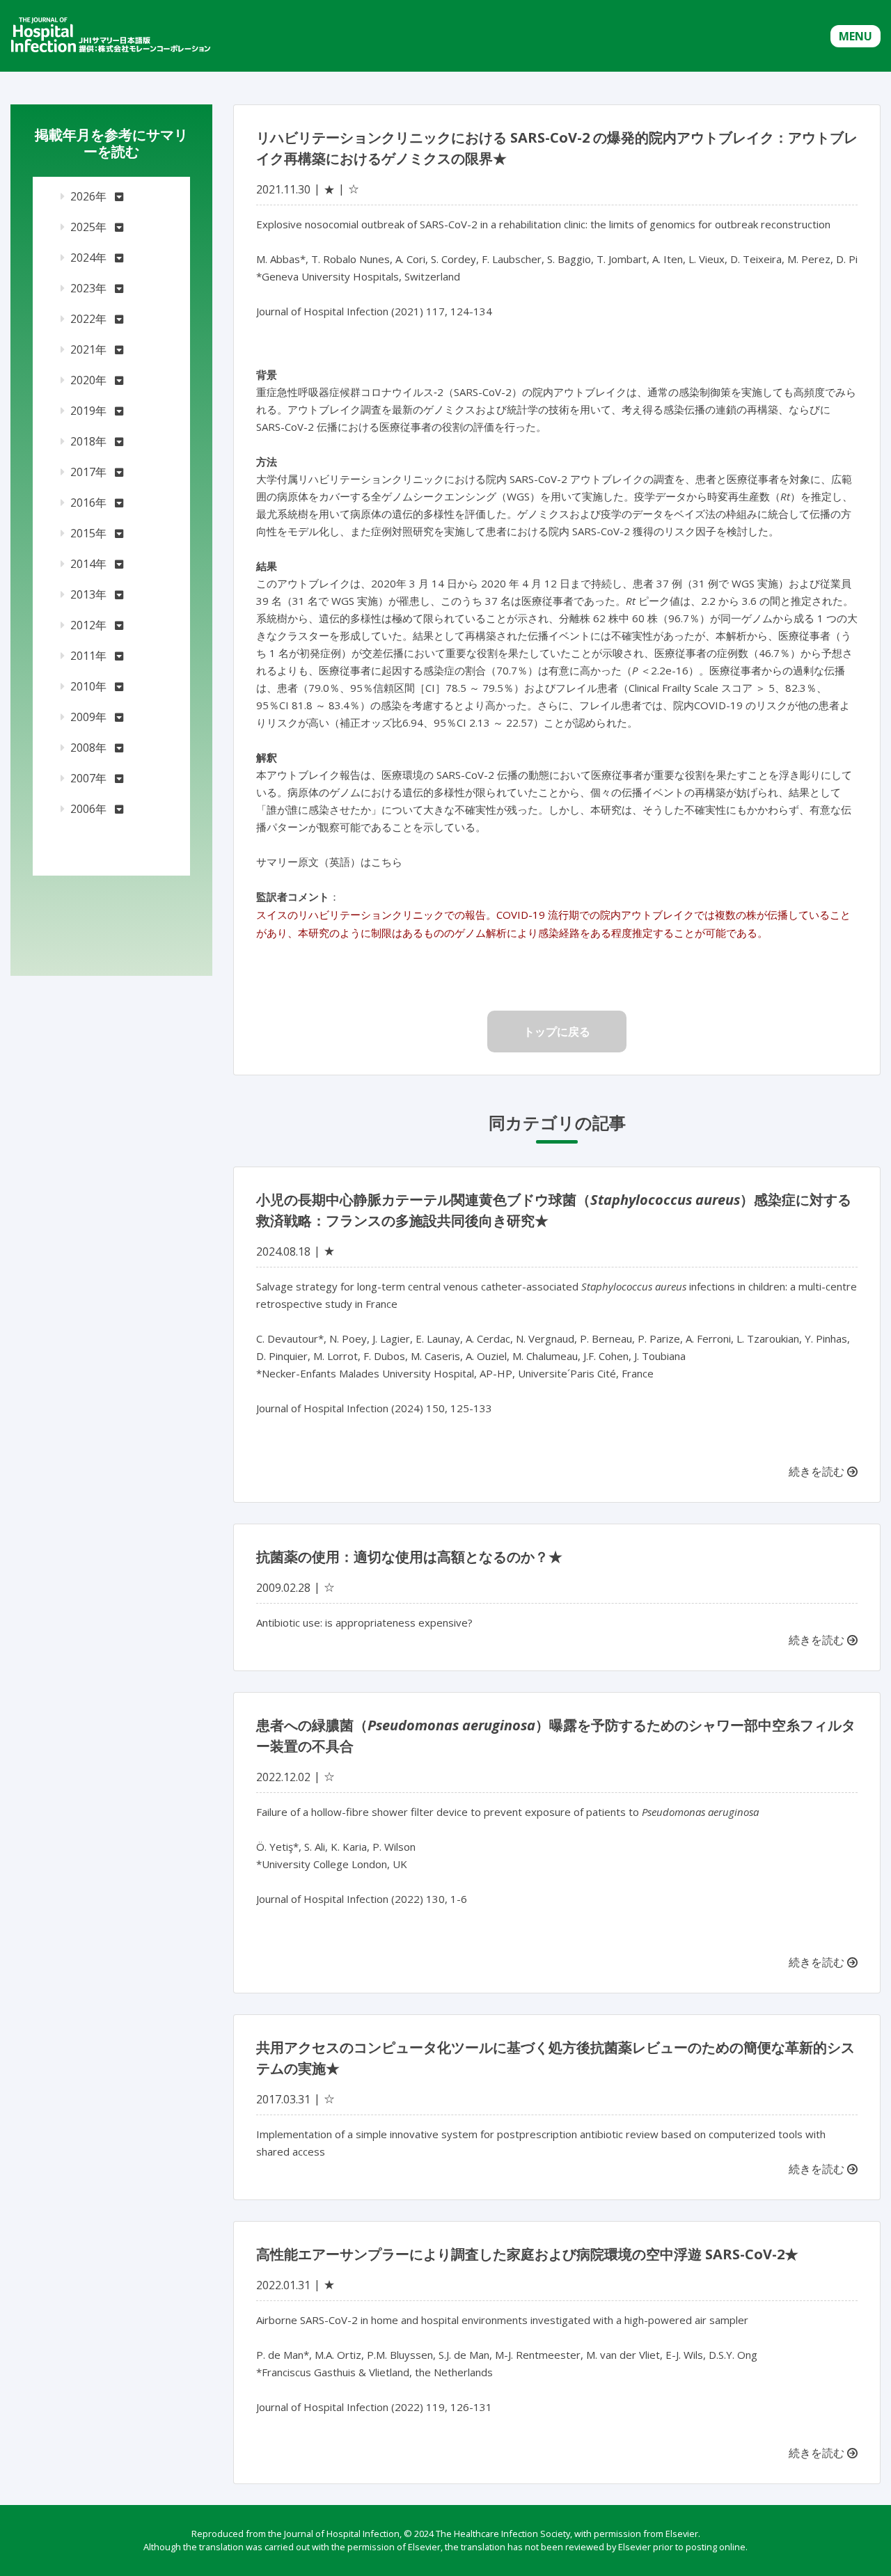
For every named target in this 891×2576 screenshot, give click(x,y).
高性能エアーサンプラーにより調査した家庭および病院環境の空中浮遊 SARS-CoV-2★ (527, 2254)
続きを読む (818, 1471)
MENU (855, 36)
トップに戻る (557, 1032)
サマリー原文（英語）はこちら (329, 862)
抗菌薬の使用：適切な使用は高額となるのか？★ (409, 1557)
